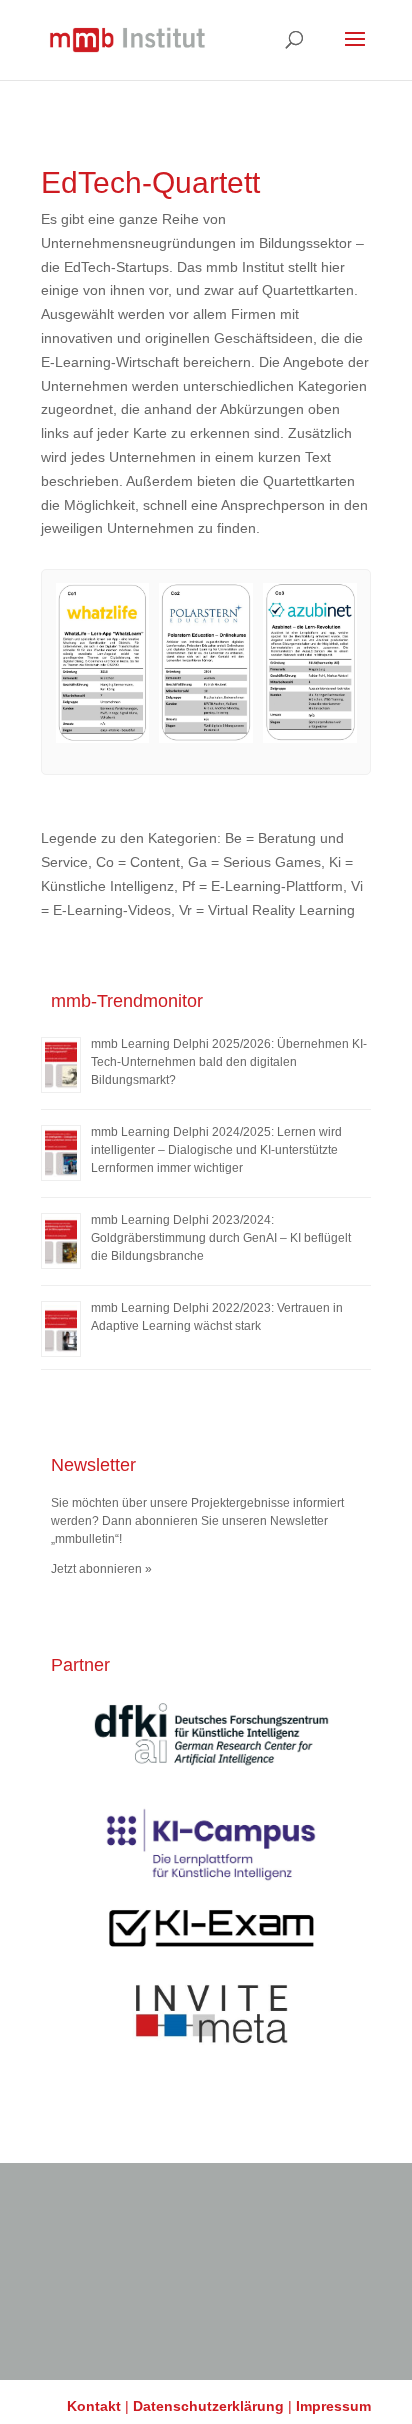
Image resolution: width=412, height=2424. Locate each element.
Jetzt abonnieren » (101, 1569)
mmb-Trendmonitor (127, 1001)
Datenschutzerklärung (208, 2406)
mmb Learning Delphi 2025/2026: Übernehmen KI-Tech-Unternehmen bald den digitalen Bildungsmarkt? (229, 1062)
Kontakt (94, 2406)
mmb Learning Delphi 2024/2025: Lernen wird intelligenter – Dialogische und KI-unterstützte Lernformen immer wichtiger (216, 1150)
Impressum (333, 2406)
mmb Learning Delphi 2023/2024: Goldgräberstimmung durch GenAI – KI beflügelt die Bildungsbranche (221, 1238)
